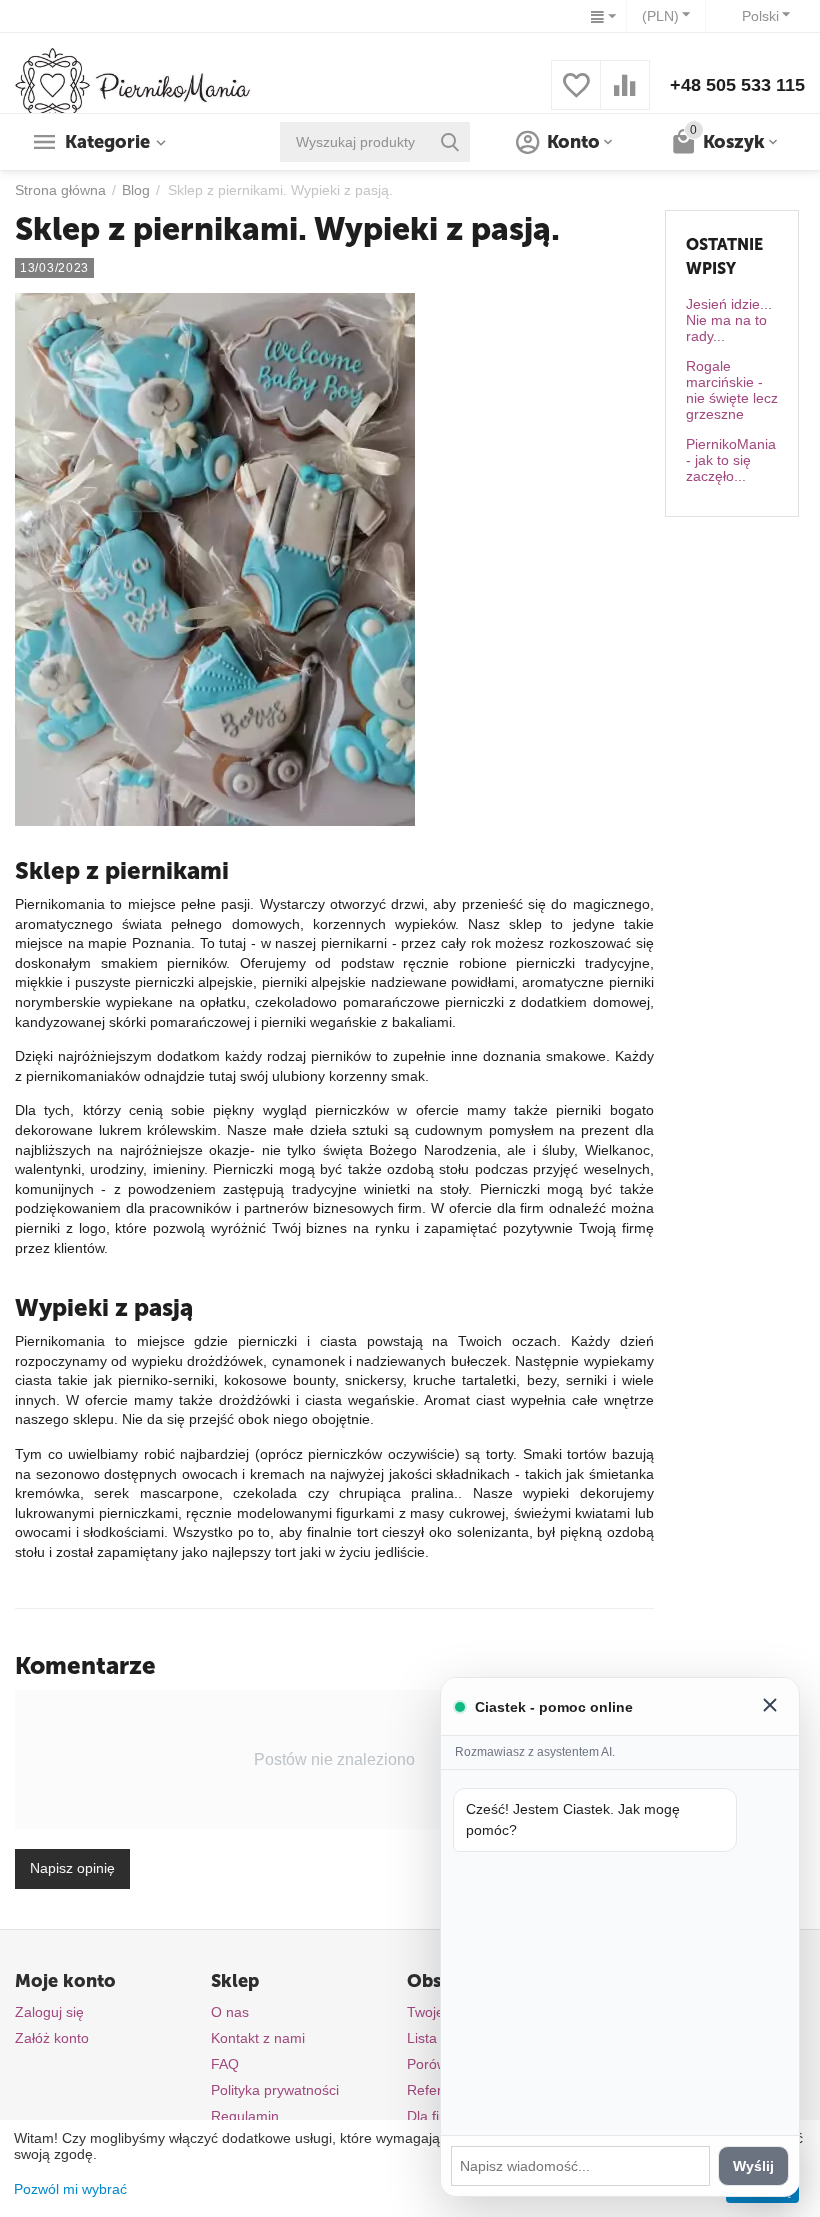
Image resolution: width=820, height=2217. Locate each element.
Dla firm (431, 2116)
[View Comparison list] (625, 96)
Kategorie (107, 142)
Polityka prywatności (275, 2090)
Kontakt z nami (258, 2038)
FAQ (225, 2064)
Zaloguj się (49, 2012)
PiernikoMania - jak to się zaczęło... (731, 460)
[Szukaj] (450, 142)
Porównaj (436, 2064)
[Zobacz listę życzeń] (576, 96)
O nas (230, 2012)
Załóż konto (52, 2038)
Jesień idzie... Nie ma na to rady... (729, 320)
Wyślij (753, 2166)
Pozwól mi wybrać (70, 2189)
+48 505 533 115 (737, 85)
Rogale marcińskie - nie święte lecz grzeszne (732, 390)
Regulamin (245, 2116)
